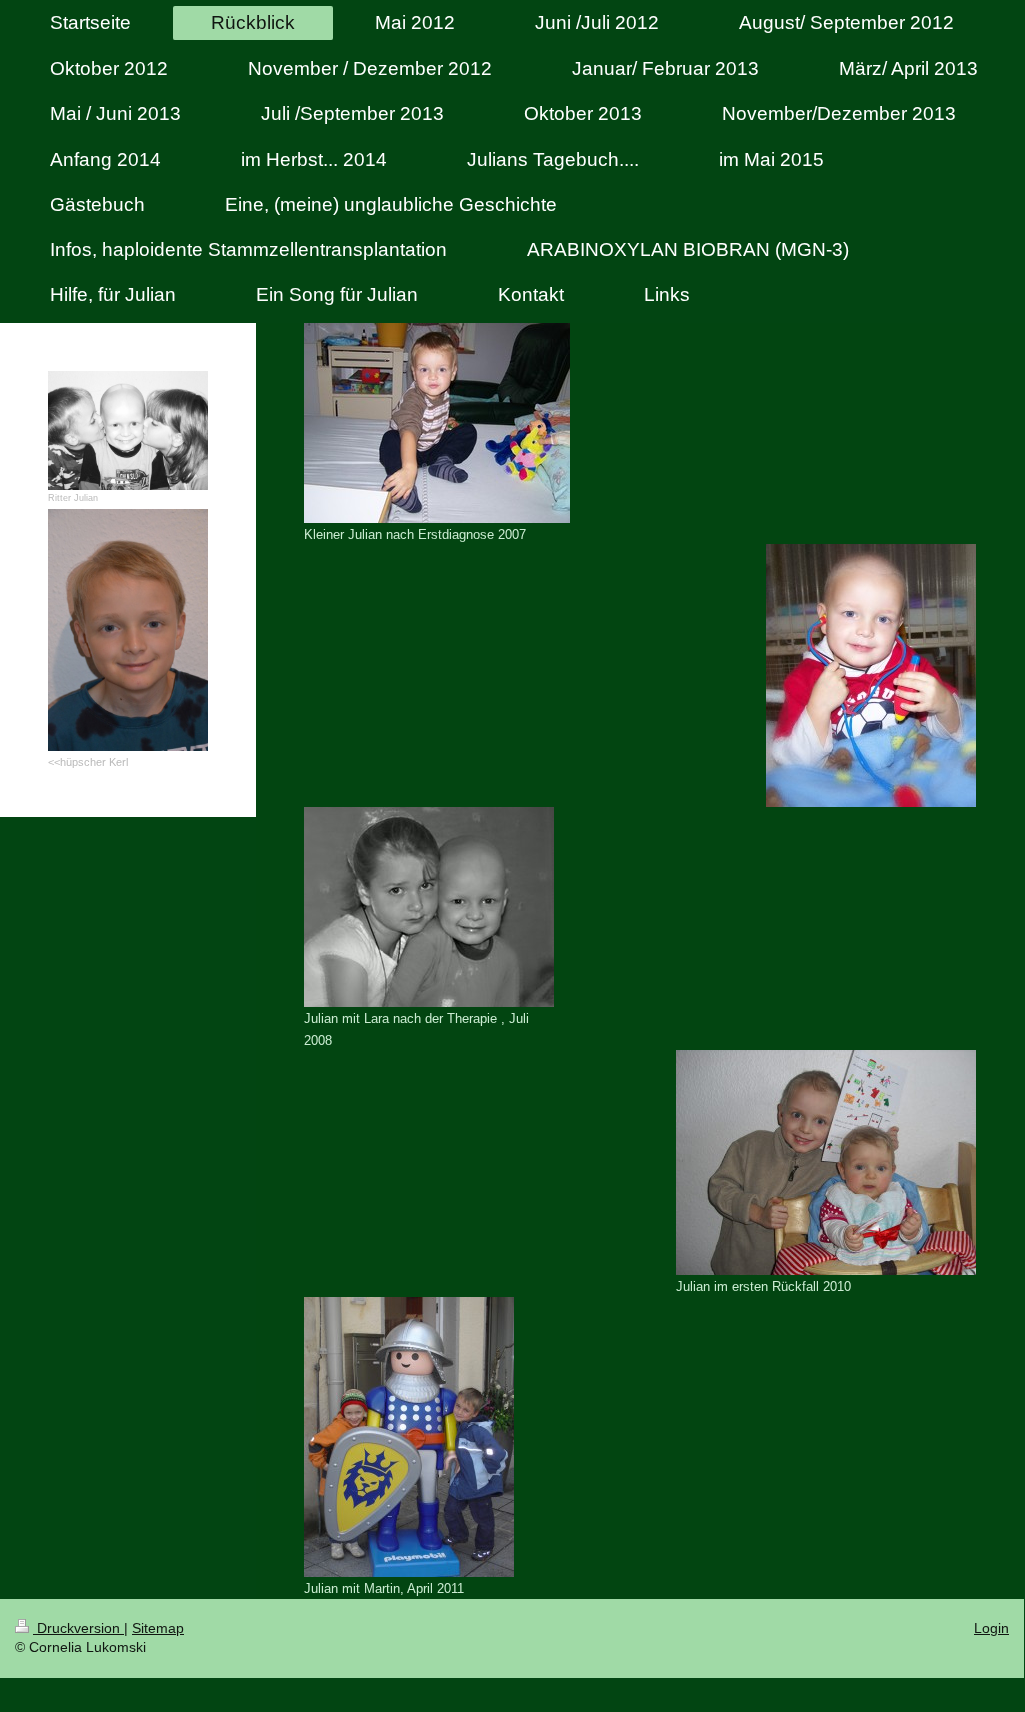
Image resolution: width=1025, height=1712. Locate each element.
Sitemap (158, 1628)
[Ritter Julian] (128, 431)
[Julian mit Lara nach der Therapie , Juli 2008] (429, 907)
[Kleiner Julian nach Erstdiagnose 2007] (437, 423)
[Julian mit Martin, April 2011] (409, 1437)
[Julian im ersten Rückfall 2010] (826, 1162)
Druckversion (78, 1628)
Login (991, 1628)
